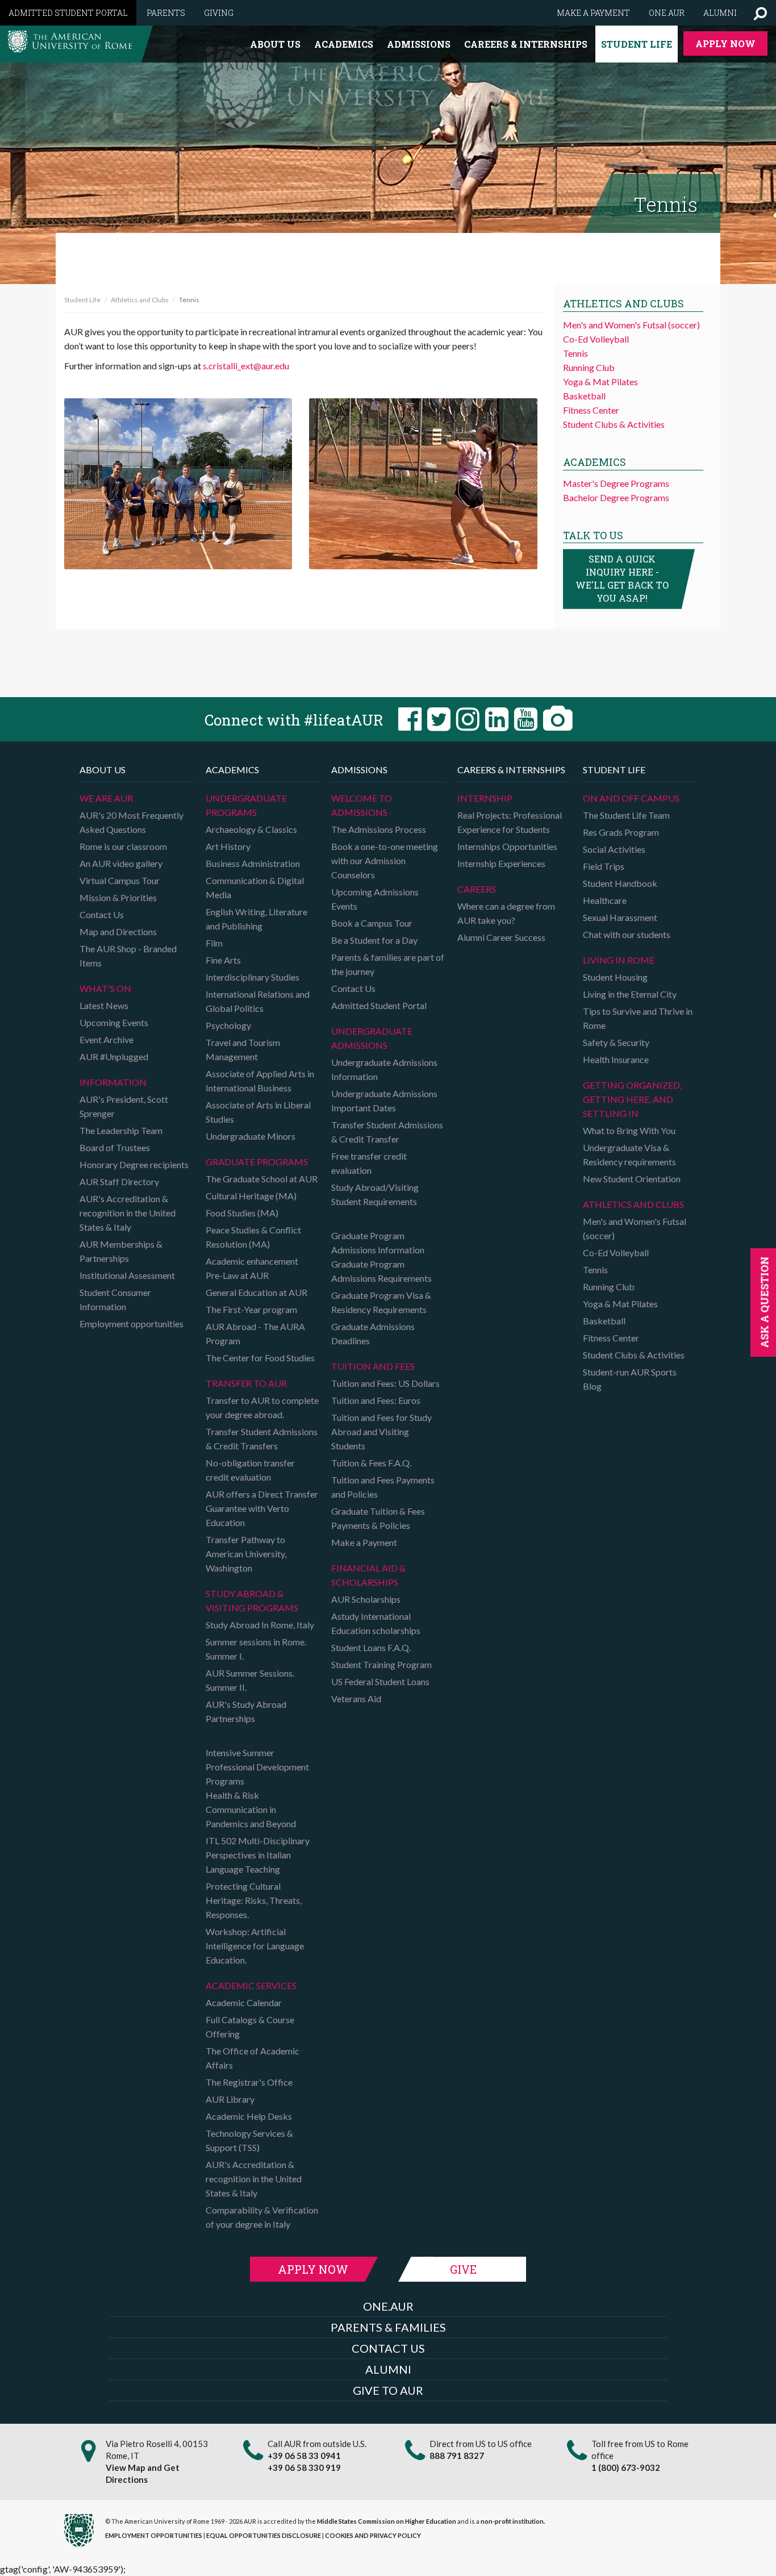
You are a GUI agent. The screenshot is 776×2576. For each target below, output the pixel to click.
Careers (477, 889)
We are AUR (106, 798)
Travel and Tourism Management (243, 1049)
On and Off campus (631, 798)
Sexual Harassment (620, 917)
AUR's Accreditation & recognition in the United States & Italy (128, 1213)
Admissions (419, 44)
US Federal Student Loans (380, 1681)
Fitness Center (591, 410)
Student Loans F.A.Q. (371, 1647)
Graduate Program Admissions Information (378, 1243)
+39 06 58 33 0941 (304, 2456)
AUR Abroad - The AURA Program (255, 1333)
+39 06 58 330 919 (304, 2467)
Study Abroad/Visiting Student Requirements (375, 1194)
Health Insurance (616, 1059)
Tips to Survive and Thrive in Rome (638, 1018)
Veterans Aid (356, 1698)
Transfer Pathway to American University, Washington (246, 1554)
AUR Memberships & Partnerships (121, 1251)
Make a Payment (364, 1542)
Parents (166, 13)
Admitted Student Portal (68, 13)
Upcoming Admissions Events (375, 899)
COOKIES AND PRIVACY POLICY (373, 2535)
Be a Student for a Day (374, 940)
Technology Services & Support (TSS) (249, 2140)
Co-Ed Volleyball (596, 339)
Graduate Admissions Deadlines (373, 1333)
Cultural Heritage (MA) (251, 1196)
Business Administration (253, 863)
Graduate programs (257, 1162)
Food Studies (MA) (242, 1213)
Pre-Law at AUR (237, 1275)
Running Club (589, 367)
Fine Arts (223, 960)
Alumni (720, 13)
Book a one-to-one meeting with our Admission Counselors (385, 860)
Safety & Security (616, 1042)
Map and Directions (118, 931)
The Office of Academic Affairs (253, 2058)
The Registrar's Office (249, 2082)
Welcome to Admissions (362, 805)
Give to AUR (388, 2390)
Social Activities (614, 849)
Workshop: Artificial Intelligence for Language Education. (255, 1946)
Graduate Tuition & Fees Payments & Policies (378, 1518)
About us (275, 44)
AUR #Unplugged (114, 1056)
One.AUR (667, 13)
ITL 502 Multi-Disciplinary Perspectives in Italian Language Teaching (258, 1855)
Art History (228, 846)
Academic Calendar (244, 2002)
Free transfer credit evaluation (369, 1163)
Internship (485, 798)
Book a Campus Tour (372, 923)
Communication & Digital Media (255, 887)
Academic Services (251, 1985)
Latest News (104, 1005)
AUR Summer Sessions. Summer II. (250, 1680)
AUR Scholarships (366, 1599)
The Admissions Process (379, 829)
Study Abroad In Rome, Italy (260, 1625)
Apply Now (725, 43)
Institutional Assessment (127, 1275)
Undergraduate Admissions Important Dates (384, 1101)
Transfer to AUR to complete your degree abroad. (262, 1407)
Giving (219, 13)
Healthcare (605, 900)
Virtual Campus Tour (120, 880)
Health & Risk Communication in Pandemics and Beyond (251, 1809)
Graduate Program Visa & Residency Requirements (381, 1302)
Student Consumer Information (115, 1299)
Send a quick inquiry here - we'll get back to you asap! (622, 578)
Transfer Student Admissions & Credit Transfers (262, 1439)
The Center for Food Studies (260, 1358)
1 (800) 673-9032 (626, 2467)
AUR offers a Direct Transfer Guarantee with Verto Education (262, 1508)
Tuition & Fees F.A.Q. (371, 1463)
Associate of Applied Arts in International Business (260, 1081)
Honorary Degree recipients (134, 1164)
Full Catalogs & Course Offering (250, 2027)
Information (113, 1082)
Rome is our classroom (123, 846)
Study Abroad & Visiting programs (252, 1600)
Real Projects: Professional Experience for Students (510, 822)
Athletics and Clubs (140, 300)
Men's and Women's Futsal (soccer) (631, 325)
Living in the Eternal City (630, 994)
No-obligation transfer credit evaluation (250, 1470)
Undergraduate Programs (246, 805)
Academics (344, 44)
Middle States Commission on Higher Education (387, 2521)
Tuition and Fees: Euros (376, 1400)
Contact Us (102, 914)
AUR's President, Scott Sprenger (124, 1106)
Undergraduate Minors (251, 1136)
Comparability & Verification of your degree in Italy (262, 2217)
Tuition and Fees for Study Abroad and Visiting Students (381, 1431)
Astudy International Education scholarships (376, 1623)
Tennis (575, 353)
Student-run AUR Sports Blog (630, 1379)
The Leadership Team (121, 1130)
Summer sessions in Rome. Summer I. (256, 1649)
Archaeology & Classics (251, 829)
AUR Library (230, 2099)
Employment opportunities (132, 1324)
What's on (105, 988)
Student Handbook (620, 883)
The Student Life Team (626, 815)
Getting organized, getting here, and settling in (632, 1099)
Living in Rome (619, 960)
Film (214, 943)
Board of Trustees (115, 1147)
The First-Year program (251, 1309)
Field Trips (604, 866)
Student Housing (615, 977)
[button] (760, 13)
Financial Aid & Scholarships (368, 1575)
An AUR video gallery (121, 863)
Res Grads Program (621, 832)
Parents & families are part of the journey (388, 964)
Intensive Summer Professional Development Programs (257, 1767)
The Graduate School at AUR (262, 1179)
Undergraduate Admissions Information (384, 1069)
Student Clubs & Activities (614, 424)
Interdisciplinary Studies (253, 977)
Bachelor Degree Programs (616, 497)
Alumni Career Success (501, 937)
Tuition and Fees (373, 1366)
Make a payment (593, 13)
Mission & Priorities (118, 897)
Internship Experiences (501, 863)
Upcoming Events (114, 1022)
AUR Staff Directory (119, 1181)
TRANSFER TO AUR (246, 1383)
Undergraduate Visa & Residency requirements (629, 1154)
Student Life (637, 44)
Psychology (228, 1025)
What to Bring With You (629, 1130)
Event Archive (107, 1039)
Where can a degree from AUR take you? (506, 913)
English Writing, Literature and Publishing (256, 919)
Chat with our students (627, 934)
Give (463, 2269)
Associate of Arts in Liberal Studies (258, 1112)
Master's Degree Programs (616, 483)
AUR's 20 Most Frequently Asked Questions (132, 822)
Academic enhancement (252, 1261)
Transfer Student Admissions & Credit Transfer (387, 1132)
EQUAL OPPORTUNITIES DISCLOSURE (264, 2535)
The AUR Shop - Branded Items (128, 956)
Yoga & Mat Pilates (600, 382)
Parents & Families (388, 2327)
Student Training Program (381, 1664)
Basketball (584, 396)
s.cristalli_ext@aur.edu (246, 366)
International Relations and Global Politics (258, 1001)
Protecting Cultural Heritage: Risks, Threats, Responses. (254, 1900)
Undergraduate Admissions (372, 1038)
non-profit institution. (513, 2521)
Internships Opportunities (507, 846)
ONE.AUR (388, 2306)
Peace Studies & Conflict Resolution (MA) (253, 1237)
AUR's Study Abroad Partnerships (246, 1711)
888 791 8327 (457, 2456)
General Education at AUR (256, 1292)
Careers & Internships (526, 44)
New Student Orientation (632, 1179)
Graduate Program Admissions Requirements (381, 1271)
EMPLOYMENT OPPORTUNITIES (154, 2535)
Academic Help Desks (249, 2116)
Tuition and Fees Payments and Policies (383, 1487)
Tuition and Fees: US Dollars (385, 1383)
